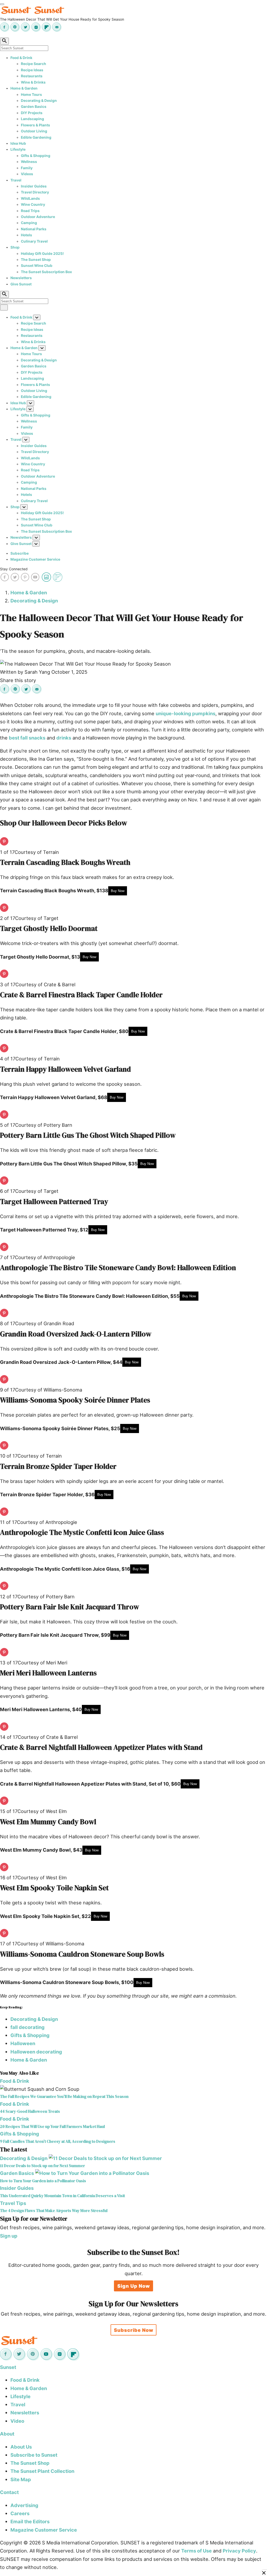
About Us (21, 2447)
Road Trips (30, 211)
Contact (9, 2492)
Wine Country (33, 204)
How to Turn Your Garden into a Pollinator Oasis (43, 2181)
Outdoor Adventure (38, 217)
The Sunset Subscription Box (46, 272)
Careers (20, 2513)
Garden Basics (34, 107)
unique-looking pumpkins (186, 713)
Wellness (29, 162)
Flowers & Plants (35, 125)
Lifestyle (18, 149)
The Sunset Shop (36, 260)
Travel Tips (13, 2203)
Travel (16, 180)
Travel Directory (35, 192)
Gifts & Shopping (36, 156)
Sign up (9, 2236)
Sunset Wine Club (37, 266)
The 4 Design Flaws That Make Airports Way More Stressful (54, 2211)
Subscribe (20, 553)
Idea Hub (18, 143)
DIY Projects (32, 113)
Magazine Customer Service (35, 559)
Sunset (8, 2367)
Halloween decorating (36, 2052)
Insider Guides (34, 186)
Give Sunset (21, 284)
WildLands (30, 198)
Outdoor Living (34, 131)
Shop (15, 247)
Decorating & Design (39, 101)
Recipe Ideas (32, 70)
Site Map (21, 2479)
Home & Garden (24, 88)
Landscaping (32, 119)
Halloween (23, 2043)
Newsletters (21, 278)
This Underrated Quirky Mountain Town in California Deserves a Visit (62, 2196)
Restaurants (32, 76)
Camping (29, 223)
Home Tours (31, 95)
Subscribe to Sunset (34, 2455)
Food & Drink (21, 58)
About (7, 2434)
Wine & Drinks (33, 82)
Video (17, 2421)
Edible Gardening (36, 137)
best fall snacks (27, 738)
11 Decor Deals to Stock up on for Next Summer (43, 2166)
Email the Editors (30, 2521)
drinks (64, 738)
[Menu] (2, 4)
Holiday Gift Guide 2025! (42, 254)
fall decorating (28, 2027)
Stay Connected (14, 569)
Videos (27, 174)
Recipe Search (34, 64)
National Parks (34, 229)
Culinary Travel (34, 241)
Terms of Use (196, 2551)
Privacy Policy (239, 2551)
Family (27, 168)
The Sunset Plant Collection (42, 2471)
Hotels (26, 235)
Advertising (24, 2505)
